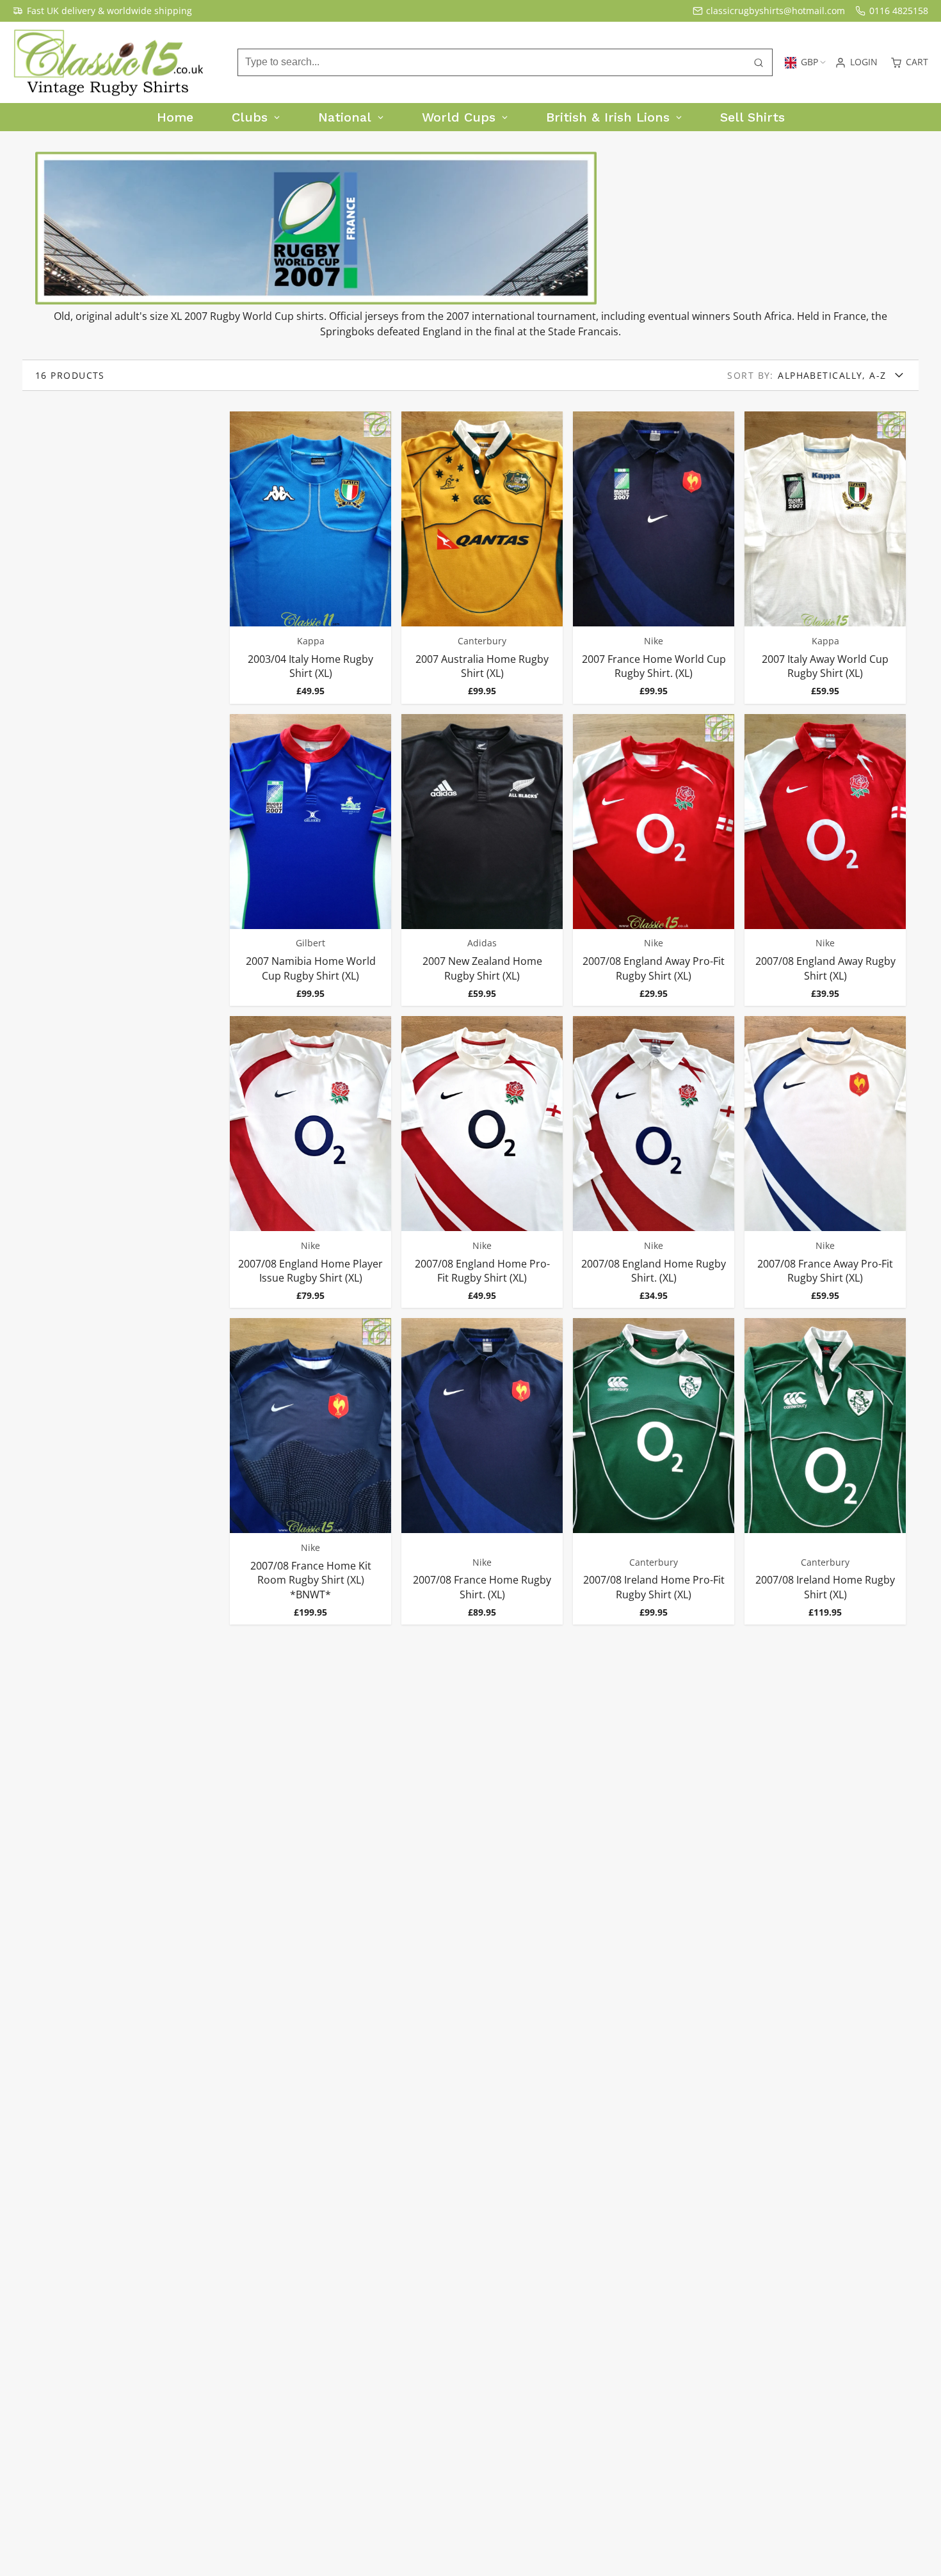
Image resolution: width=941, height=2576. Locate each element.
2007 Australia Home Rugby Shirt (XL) (482, 557)
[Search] (759, 63)
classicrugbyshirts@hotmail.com (776, 11)
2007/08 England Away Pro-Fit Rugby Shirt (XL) (654, 860)
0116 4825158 (899, 11)
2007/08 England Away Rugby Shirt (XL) (825, 860)
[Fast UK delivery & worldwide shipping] (102, 11)
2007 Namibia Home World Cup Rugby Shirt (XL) (310, 860)
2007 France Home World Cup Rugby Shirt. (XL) (654, 557)
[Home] (109, 63)
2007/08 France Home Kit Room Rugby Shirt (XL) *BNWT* (310, 1471)
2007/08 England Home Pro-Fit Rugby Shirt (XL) (482, 1162)
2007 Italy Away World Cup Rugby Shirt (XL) (825, 557)
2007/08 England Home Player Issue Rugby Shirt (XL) (310, 1162)
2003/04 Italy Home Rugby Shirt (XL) (310, 557)
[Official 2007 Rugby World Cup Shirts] (316, 301)
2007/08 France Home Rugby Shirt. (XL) (482, 1471)
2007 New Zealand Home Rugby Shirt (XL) (482, 860)
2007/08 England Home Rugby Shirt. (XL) (654, 1162)
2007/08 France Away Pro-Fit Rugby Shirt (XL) (825, 1162)
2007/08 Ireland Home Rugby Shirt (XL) (825, 1471)
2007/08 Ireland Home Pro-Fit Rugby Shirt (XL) (654, 1471)
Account (856, 63)
